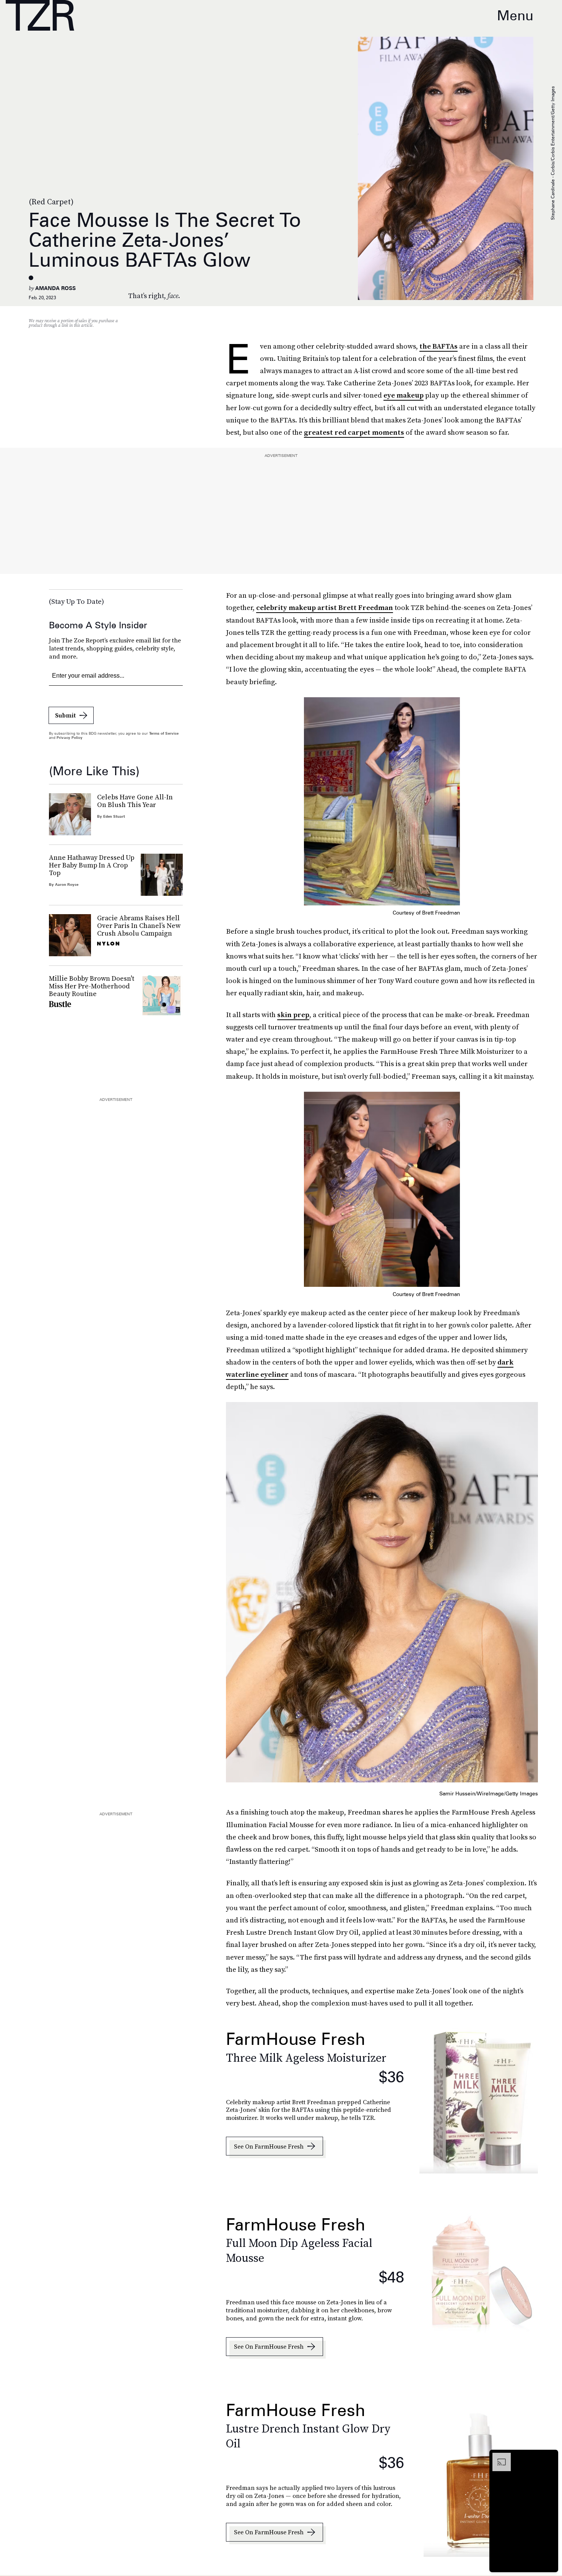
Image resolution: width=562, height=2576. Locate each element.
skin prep (293, 1015)
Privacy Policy (70, 737)
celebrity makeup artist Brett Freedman (325, 607)
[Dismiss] (550, 2457)
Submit (65, 715)
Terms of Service (164, 733)
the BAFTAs (439, 346)
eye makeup (404, 395)
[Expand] (498, 2457)
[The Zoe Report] (40, 15)
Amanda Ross (55, 288)
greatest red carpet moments (354, 432)
